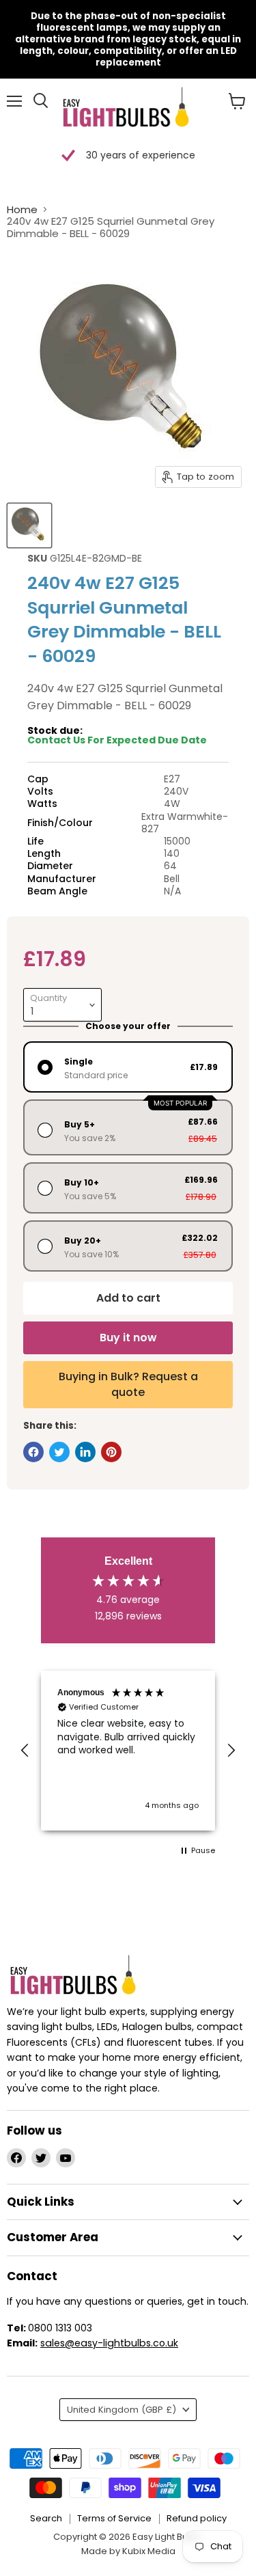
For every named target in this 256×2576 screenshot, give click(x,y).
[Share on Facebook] (33, 1452)
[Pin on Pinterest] (111, 1452)
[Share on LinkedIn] (85, 1452)
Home (22, 209)
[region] (128, 1751)
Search (46, 2518)
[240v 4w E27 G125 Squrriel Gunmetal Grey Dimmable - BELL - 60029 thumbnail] (29, 525)
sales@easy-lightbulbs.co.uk (109, 2343)
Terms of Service (114, 2518)
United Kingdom (122, 2410)
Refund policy (197, 2518)
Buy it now (128, 1338)
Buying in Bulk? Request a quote (128, 1384)
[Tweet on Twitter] (59, 1452)
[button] (25, 1751)
